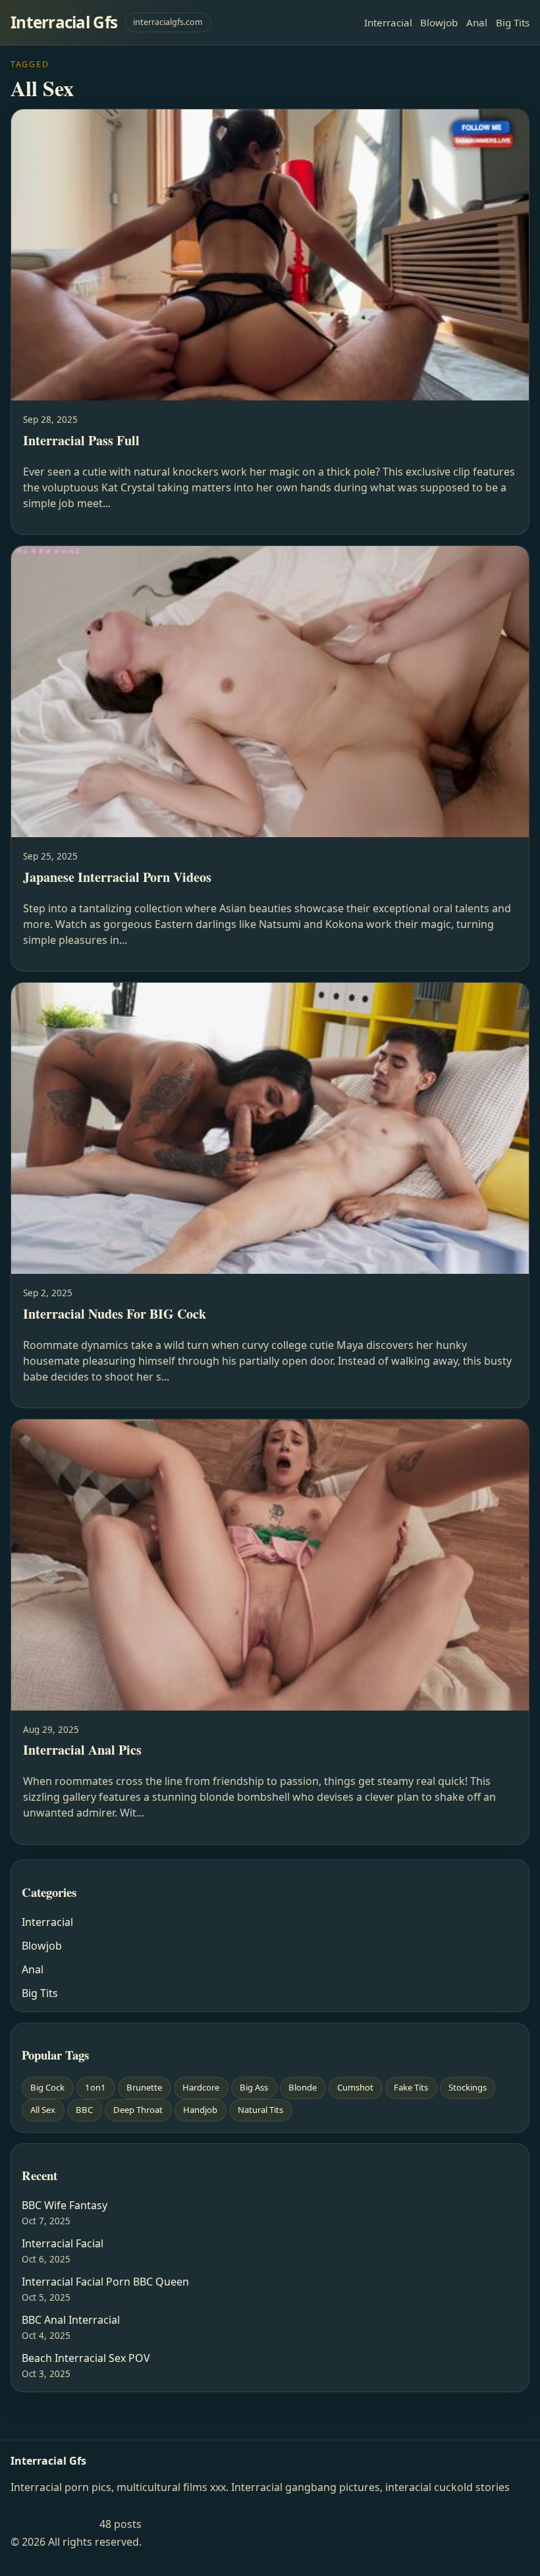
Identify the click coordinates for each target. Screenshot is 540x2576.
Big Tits (513, 22)
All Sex (43, 2110)
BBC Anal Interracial (71, 2320)
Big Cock (47, 2087)
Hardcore (201, 2087)
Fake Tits (411, 2087)
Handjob (200, 2110)
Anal (477, 22)
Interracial (388, 22)
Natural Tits (260, 2110)
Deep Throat (138, 2110)
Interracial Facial (63, 2243)
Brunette (144, 2087)
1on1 (95, 2087)
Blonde (303, 2087)
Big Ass (254, 2087)
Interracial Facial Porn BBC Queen (105, 2282)
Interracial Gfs (64, 22)
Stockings (468, 2087)
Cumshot (355, 2087)
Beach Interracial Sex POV (86, 2358)
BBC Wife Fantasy (65, 2205)
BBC (84, 2110)
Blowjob (439, 22)
